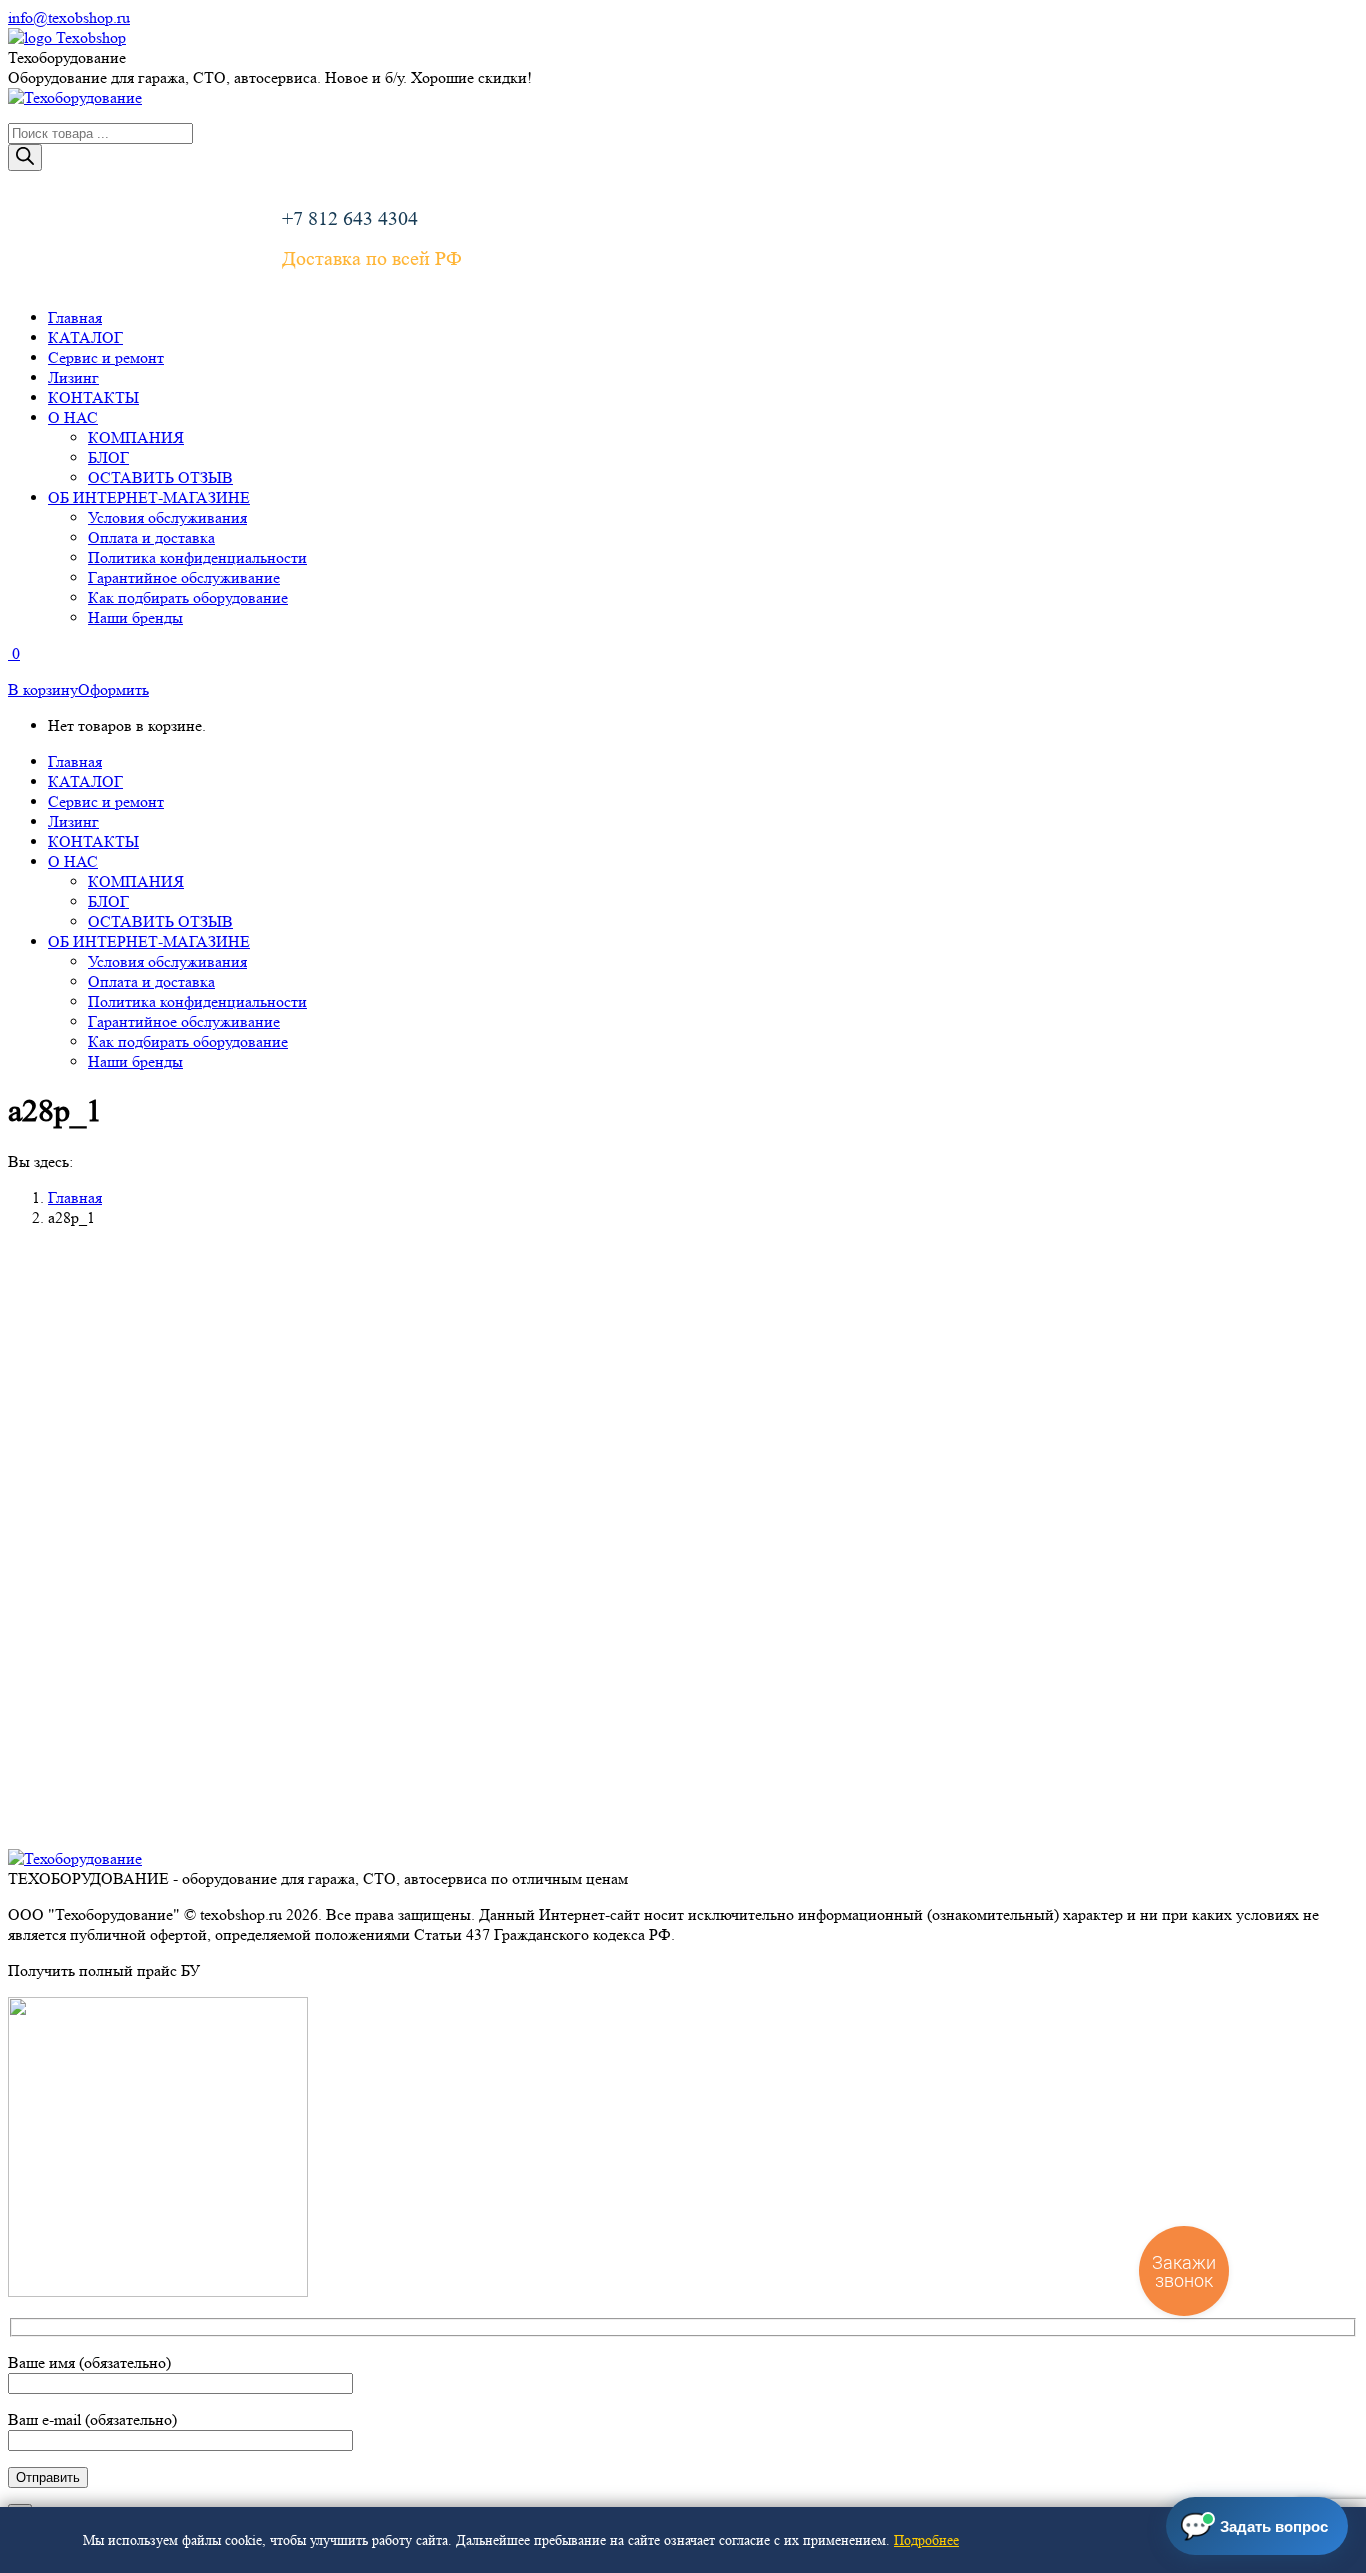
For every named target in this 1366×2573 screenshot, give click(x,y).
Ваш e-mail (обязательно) (92, 2419)
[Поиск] (25, 157)
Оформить (113, 689)
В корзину (43, 689)
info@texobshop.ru (69, 17)
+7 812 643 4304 (350, 219)
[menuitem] (75, 317)
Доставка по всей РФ (372, 259)
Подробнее (926, 2540)
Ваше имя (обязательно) (89, 2362)
